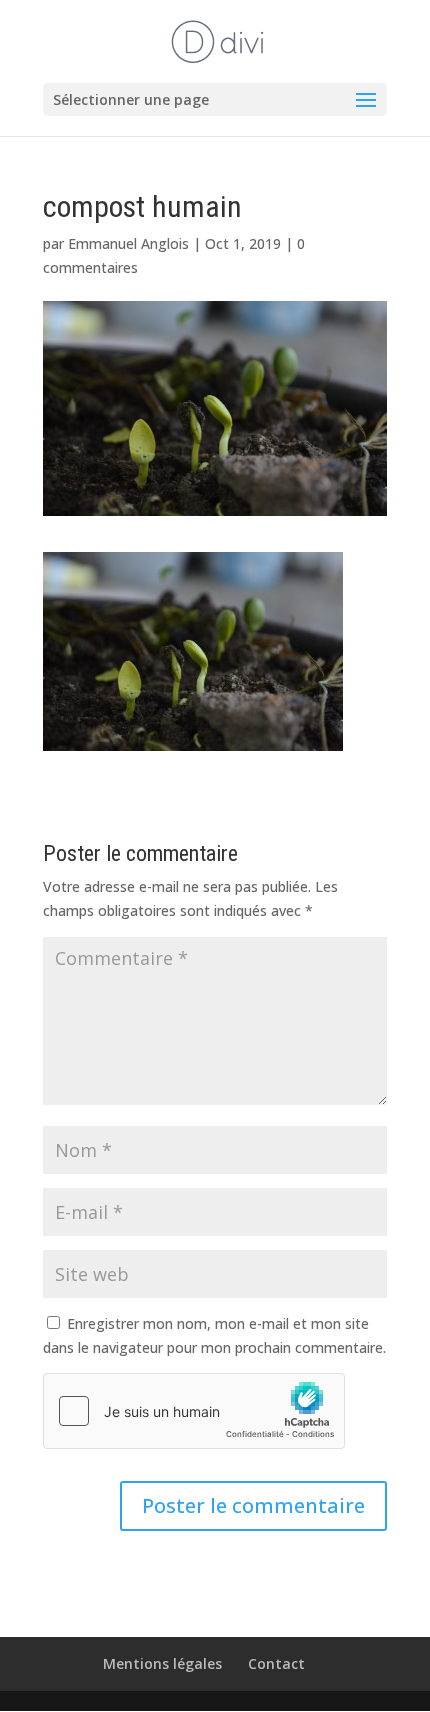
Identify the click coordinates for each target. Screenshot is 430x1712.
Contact (276, 1663)
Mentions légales (162, 1663)
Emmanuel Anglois (128, 243)
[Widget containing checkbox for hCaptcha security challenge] (194, 1411)
